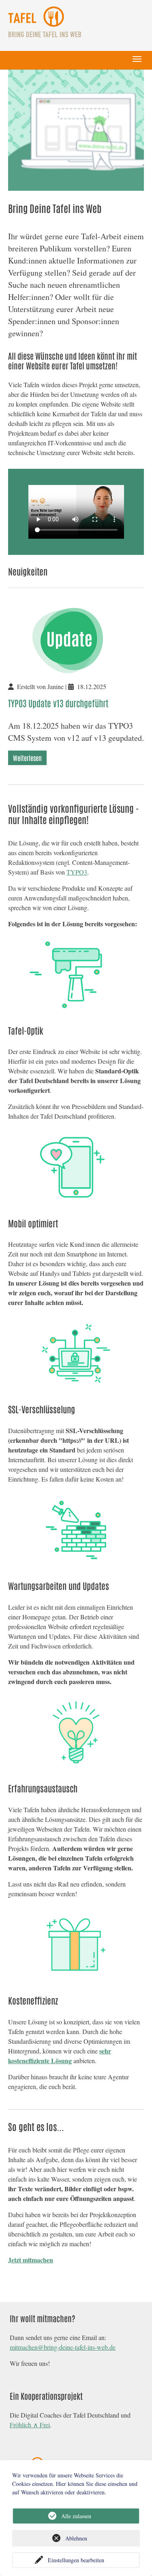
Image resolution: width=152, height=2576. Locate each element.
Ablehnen (76, 2538)
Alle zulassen (76, 2516)
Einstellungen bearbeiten (76, 2560)
